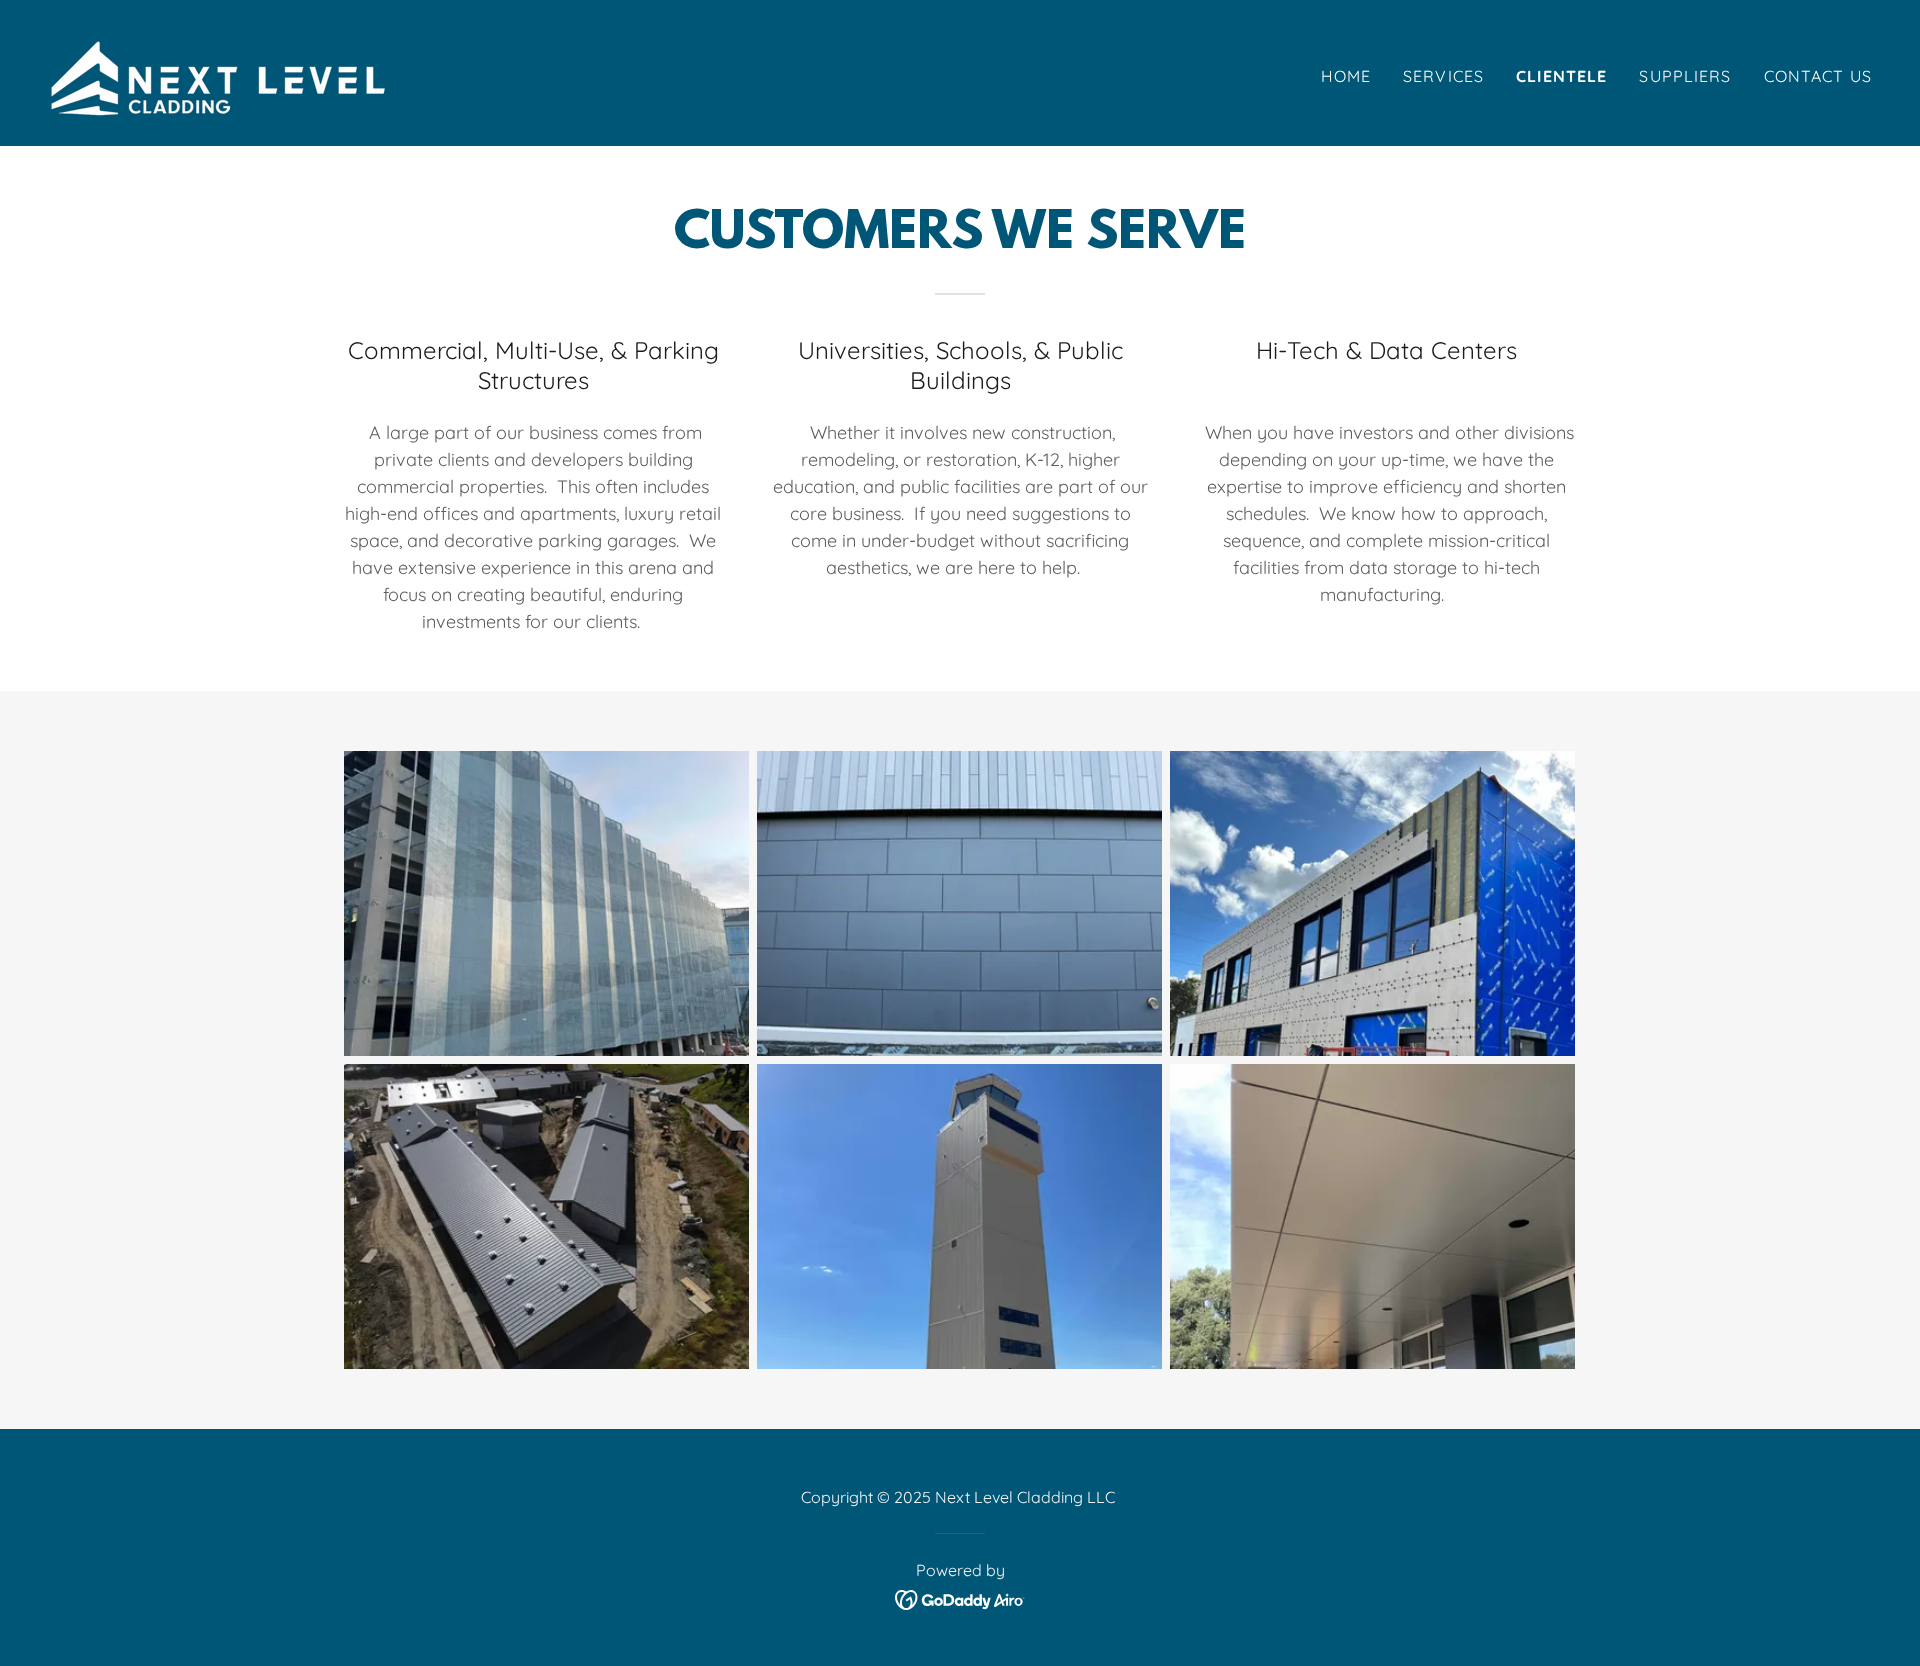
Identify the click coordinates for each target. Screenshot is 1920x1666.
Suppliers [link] (1685, 76)
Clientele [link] (1561, 76)
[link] (226, 71)
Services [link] (1443, 76)
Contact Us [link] (1818, 76)
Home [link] (1346, 76)
